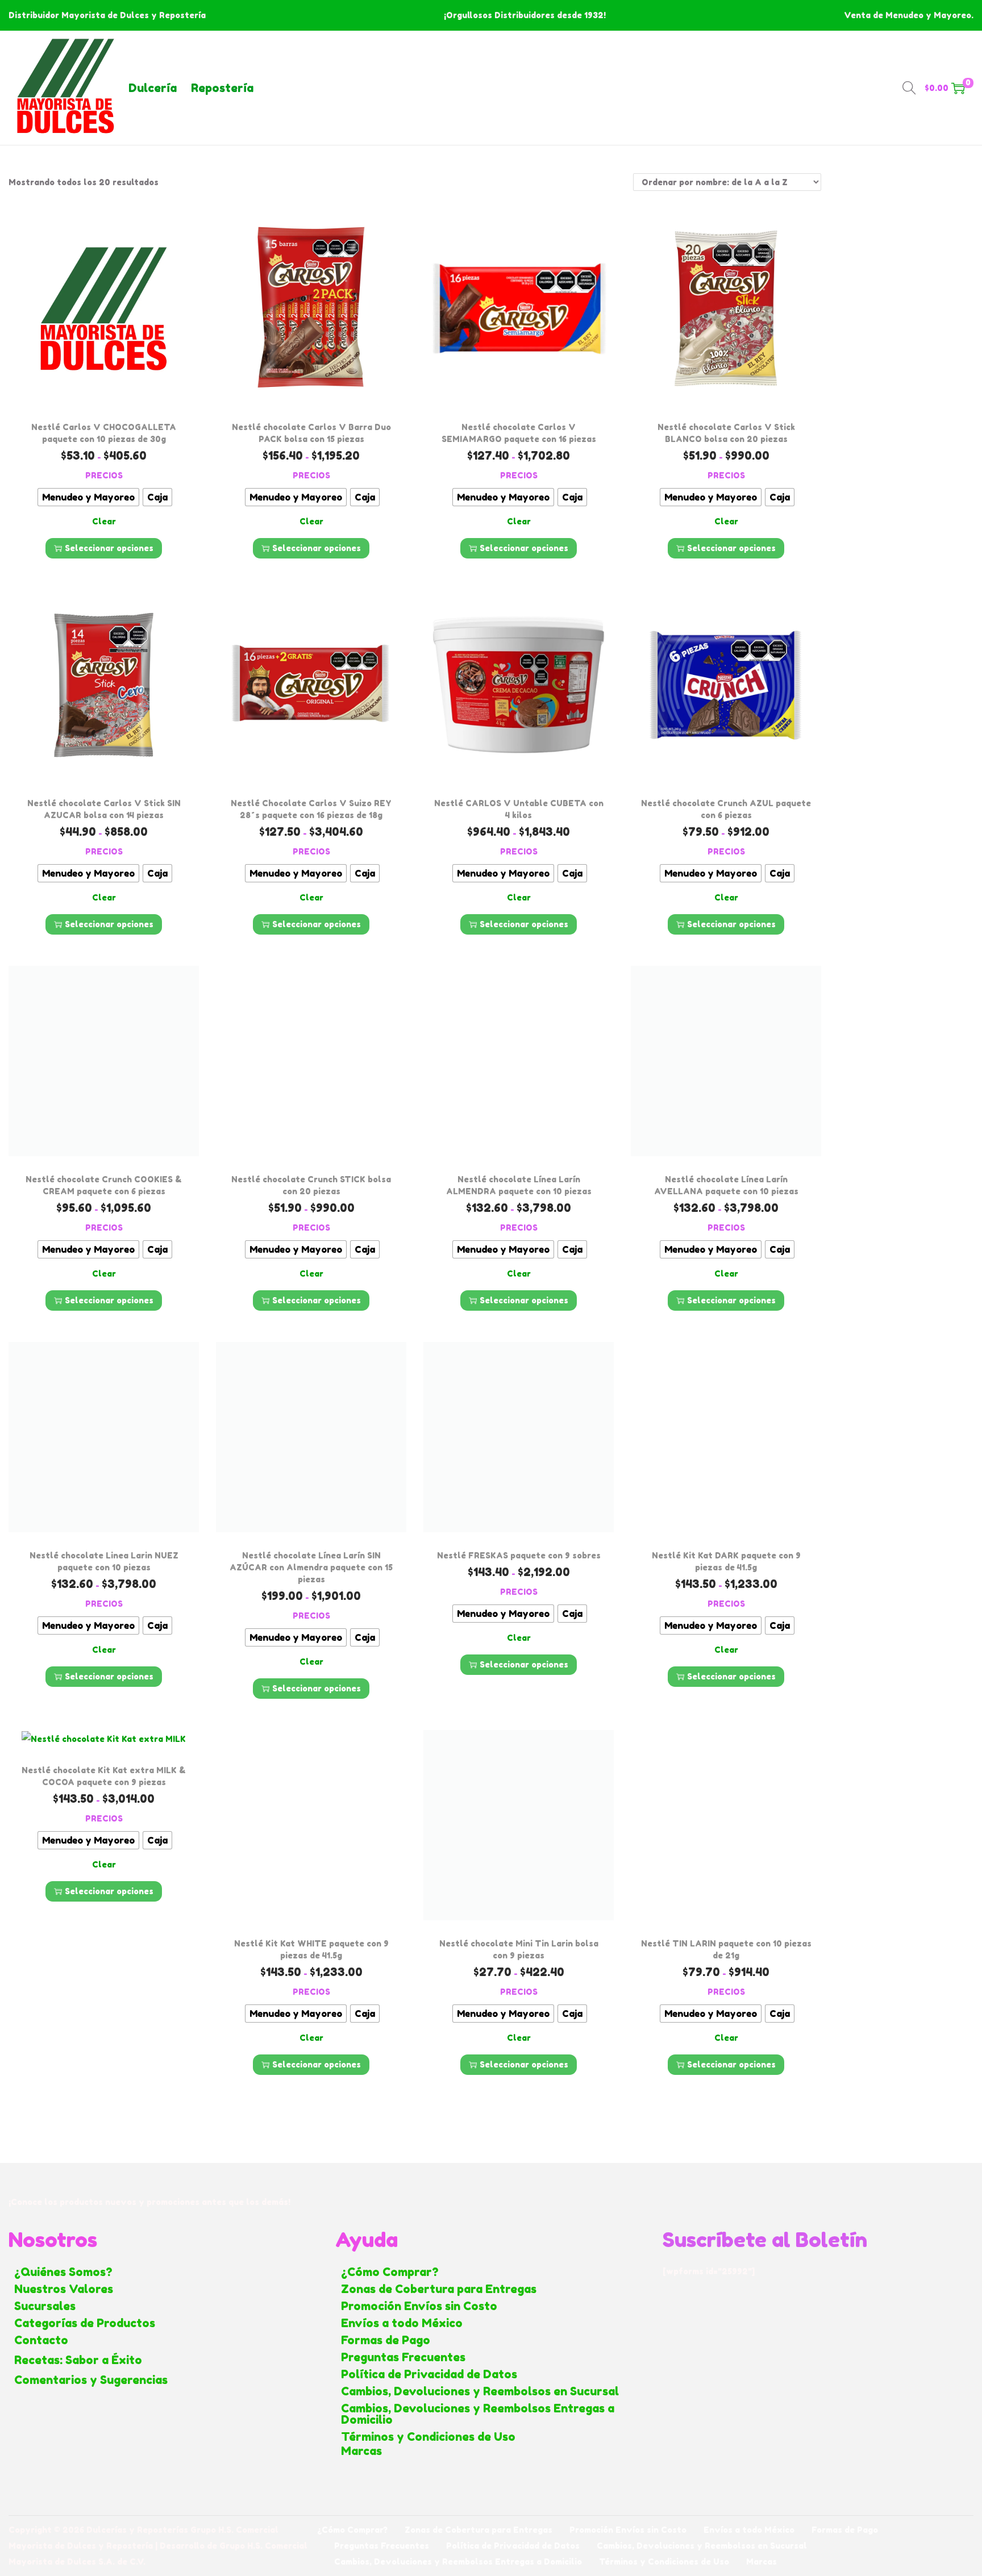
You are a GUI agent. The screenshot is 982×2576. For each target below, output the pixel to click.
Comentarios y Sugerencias (91, 2380)
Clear (104, 521)
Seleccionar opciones (109, 548)
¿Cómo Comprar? (390, 2272)
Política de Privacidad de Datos (429, 2374)
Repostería (222, 88)
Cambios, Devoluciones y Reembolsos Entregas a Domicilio (478, 2414)
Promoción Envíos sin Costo (419, 2306)
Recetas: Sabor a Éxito (78, 2360)
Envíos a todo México (402, 2323)
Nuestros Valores (64, 2289)
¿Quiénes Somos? (63, 2272)
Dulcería (153, 88)
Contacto (41, 2340)
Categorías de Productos (85, 2323)
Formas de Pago (386, 2340)
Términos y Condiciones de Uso (428, 2437)
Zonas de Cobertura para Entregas (439, 2289)
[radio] (88, 497)
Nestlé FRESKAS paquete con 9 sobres (519, 1555)
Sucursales (45, 2306)
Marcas (361, 2451)
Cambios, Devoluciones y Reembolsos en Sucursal (480, 2391)
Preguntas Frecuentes (403, 2357)
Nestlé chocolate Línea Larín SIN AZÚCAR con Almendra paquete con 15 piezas (311, 1567)
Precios (104, 475)
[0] (958, 88)
